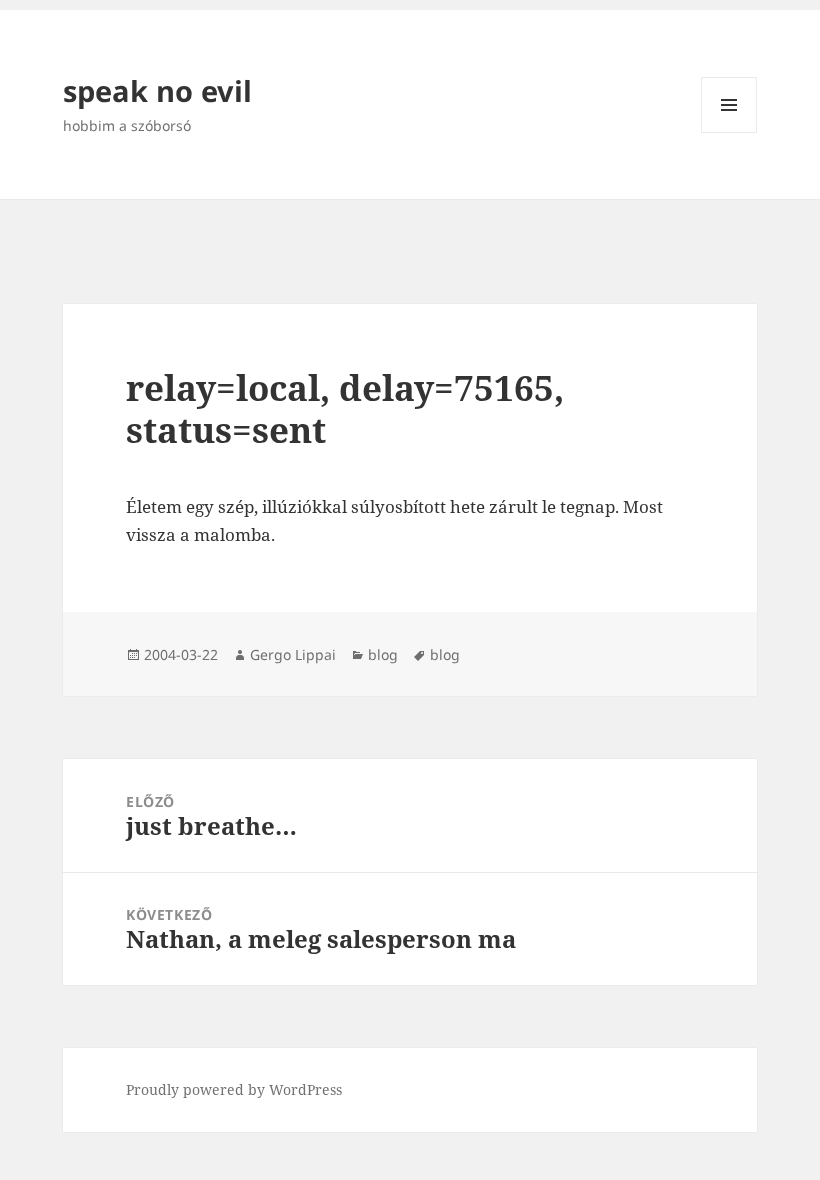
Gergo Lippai (293, 654)
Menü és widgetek (729, 132)
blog (383, 654)
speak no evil (157, 90)
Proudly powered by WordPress (234, 1089)
